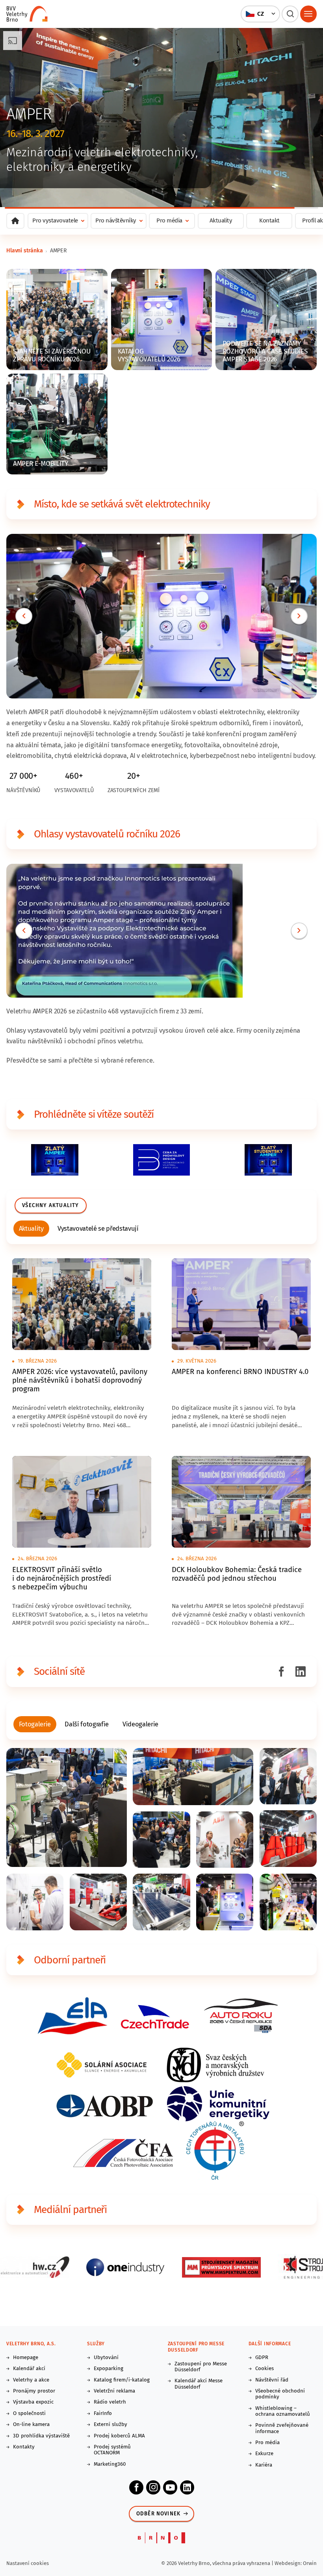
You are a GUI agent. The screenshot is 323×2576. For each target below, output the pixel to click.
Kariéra (264, 2465)
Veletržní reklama (114, 2391)
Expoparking (109, 2369)
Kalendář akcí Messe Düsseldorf (199, 2384)
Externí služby (110, 2425)
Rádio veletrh (110, 2402)
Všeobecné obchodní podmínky (280, 2394)
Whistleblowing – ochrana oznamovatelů (283, 2411)
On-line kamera (31, 2425)
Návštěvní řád (272, 2380)
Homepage (26, 2358)
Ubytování (106, 2358)
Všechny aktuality (50, 1206)
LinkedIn (187, 2487)
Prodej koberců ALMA (119, 2436)
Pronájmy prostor (34, 2391)
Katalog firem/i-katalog (122, 2380)
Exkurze (264, 2454)
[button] (261, 14)
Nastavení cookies (28, 2563)
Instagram (153, 2487)
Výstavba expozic (33, 2402)
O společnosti (29, 2414)
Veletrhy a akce (31, 2380)
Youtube (170, 2487)
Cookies (265, 2369)
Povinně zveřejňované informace (282, 2428)
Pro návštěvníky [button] (116, 220)
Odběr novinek (159, 2514)
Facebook (136, 2487)
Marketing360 (110, 2464)
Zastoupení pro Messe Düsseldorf (201, 2367)
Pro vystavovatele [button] (55, 220)
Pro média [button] (169, 220)
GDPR (262, 2358)
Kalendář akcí (29, 2369)
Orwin (310, 2563)
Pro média (267, 2443)
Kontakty (24, 2447)
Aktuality (221, 220)
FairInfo (103, 2414)
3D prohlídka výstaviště (41, 2436)
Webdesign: (289, 2563)
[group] (32, 1229)
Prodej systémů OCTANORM (112, 2450)
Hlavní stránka (25, 251)
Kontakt (269, 220)
